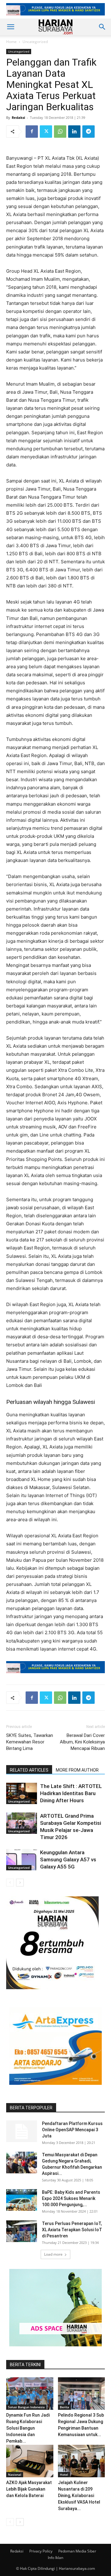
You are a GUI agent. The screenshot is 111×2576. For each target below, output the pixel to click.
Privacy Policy (41, 2551)
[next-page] (20, 1883)
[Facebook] (32, 132)
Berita (64, 2407)
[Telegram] (88, 132)
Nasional (15, 2474)
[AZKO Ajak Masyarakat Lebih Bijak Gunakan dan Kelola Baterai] (30, 2461)
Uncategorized (35, 42)
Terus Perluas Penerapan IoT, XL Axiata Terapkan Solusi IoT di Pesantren (72, 2230)
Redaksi (18, 117)
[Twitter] (46, 132)
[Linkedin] (74, 132)
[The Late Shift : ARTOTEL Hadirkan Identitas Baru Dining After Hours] (22, 1793)
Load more (53, 2254)
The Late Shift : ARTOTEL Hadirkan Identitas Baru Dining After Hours (71, 1793)
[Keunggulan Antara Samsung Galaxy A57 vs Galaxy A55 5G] (22, 1860)
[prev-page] (10, 1883)
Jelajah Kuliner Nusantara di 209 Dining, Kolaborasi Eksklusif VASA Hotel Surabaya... (79, 2496)
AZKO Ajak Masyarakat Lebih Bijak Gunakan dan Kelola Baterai (29, 2489)
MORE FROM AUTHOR (77, 1770)
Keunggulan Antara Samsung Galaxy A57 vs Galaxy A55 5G (68, 1859)
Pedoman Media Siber (77, 2551)
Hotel (64, 2474)
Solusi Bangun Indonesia (26, 2407)
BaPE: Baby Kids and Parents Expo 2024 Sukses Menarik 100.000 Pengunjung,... (71, 2198)
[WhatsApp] (60, 132)
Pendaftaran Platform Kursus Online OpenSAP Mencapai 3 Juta (72, 2130)
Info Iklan (55, 2558)
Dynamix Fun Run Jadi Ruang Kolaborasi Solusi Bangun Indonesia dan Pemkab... (28, 2428)
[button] (10, 27)
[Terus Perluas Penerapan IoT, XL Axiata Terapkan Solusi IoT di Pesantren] (22, 2231)
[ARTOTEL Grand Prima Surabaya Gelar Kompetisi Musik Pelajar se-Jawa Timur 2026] (22, 1823)
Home (11, 42)
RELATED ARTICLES (29, 1770)
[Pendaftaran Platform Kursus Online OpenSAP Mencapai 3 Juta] (22, 2131)
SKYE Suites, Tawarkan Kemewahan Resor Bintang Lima (30, 1742)
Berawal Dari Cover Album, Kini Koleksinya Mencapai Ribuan (82, 1742)
